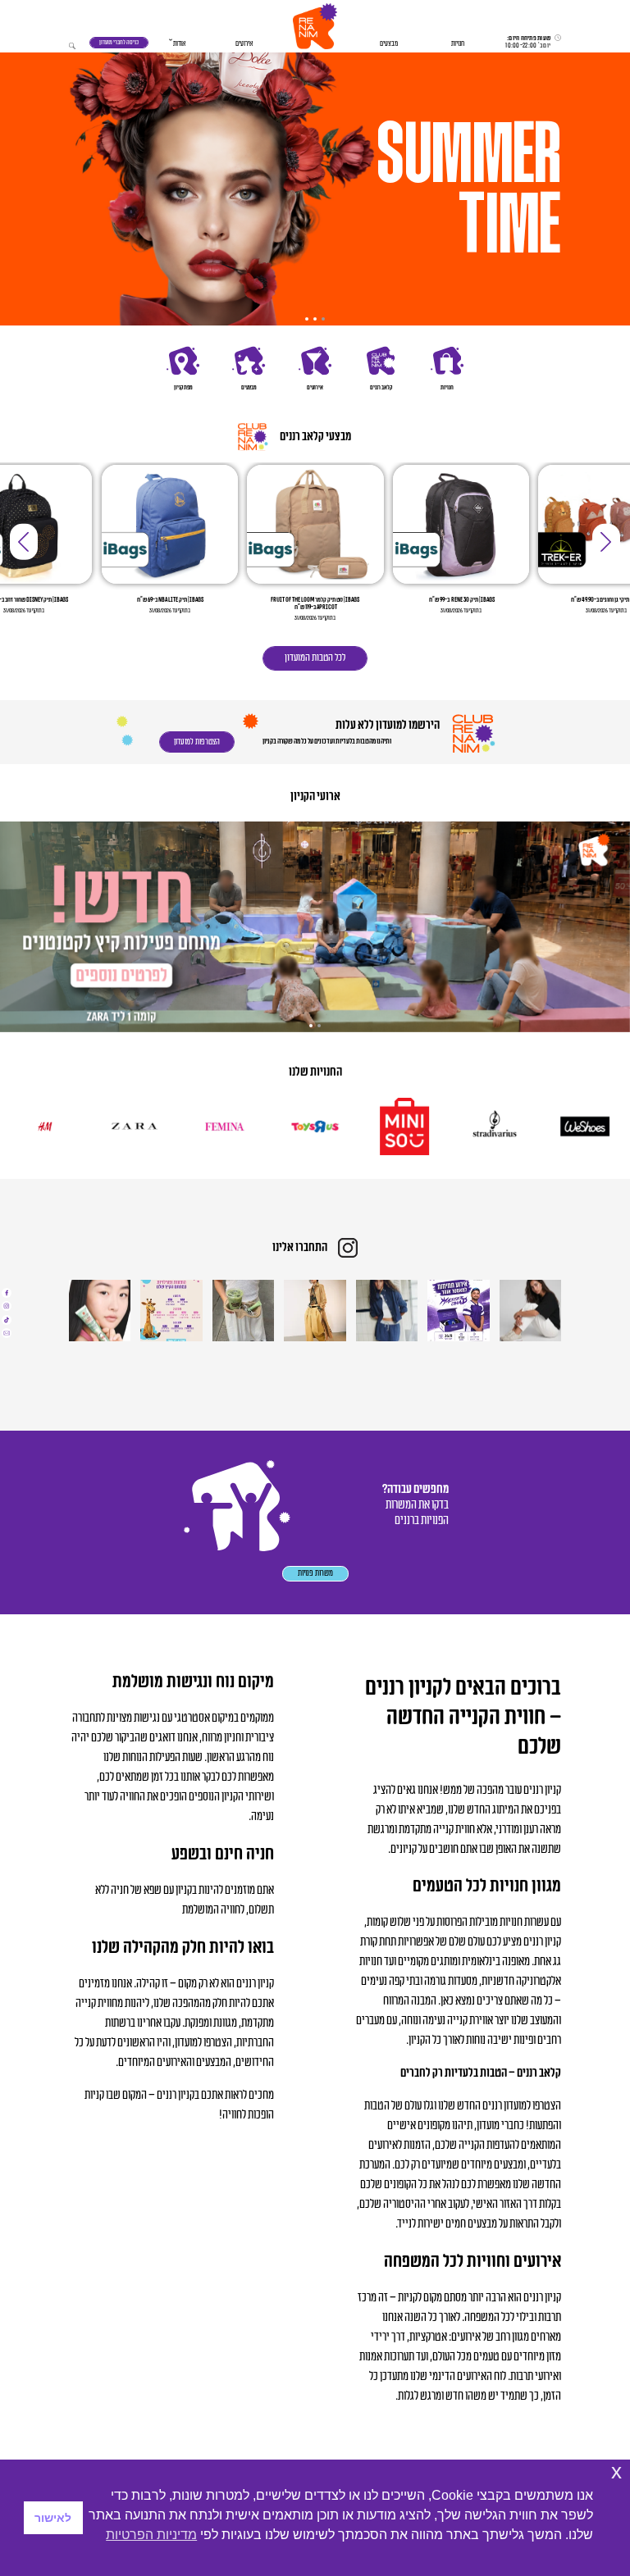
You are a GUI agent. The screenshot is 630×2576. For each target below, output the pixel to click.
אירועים (244, 44)
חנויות (458, 44)
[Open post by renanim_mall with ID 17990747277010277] (530, 1311)
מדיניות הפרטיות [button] (151, 2535)
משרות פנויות (315, 1573)
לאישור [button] (53, 2518)
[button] (315, 26)
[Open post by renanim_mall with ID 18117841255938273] (171, 1311)
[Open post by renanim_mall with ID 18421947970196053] (243, 1311)
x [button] (616, 2471)
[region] (315, 187)
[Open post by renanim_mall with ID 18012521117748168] (458, 1311)
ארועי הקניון (315, 797)
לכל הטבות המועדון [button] (315, 658)
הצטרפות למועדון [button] (197, 742)
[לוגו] (532, 1126)
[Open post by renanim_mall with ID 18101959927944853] (100, 1311)
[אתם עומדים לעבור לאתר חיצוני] (7, 1293)
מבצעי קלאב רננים (315, 437)
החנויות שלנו (315, 1072)
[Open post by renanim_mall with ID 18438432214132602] (387, 1311)
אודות (179, 44)
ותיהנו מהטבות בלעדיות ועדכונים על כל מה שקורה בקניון (327, 742)
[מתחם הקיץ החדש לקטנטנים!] (315, 926)
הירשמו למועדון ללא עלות (387, 725)
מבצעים (389, 44)
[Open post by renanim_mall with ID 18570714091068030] (315, 1311)
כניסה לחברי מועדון (119, 42)
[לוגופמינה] (262, 1126)
